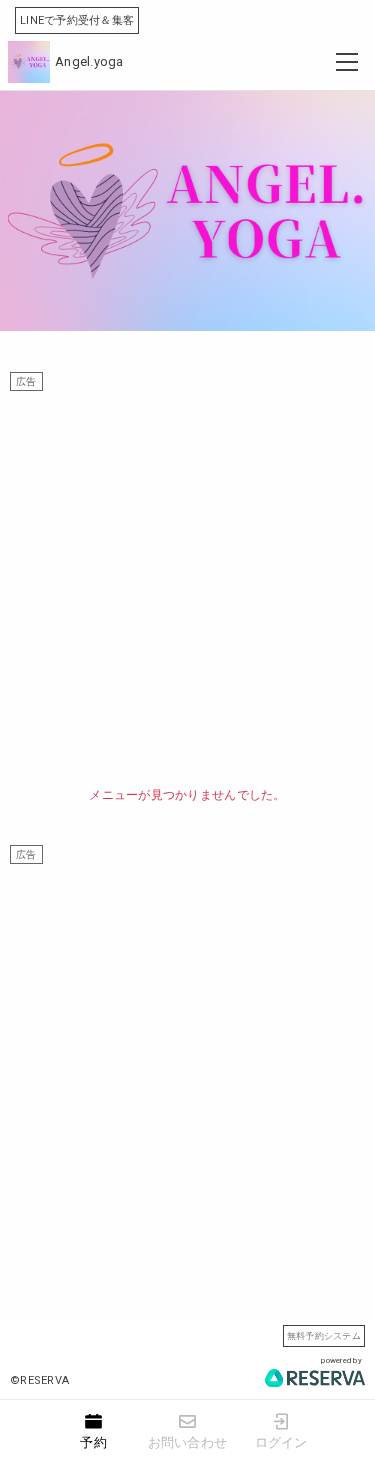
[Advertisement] (187, 578)
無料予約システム (324, 1335)
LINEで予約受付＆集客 (77, 20)
